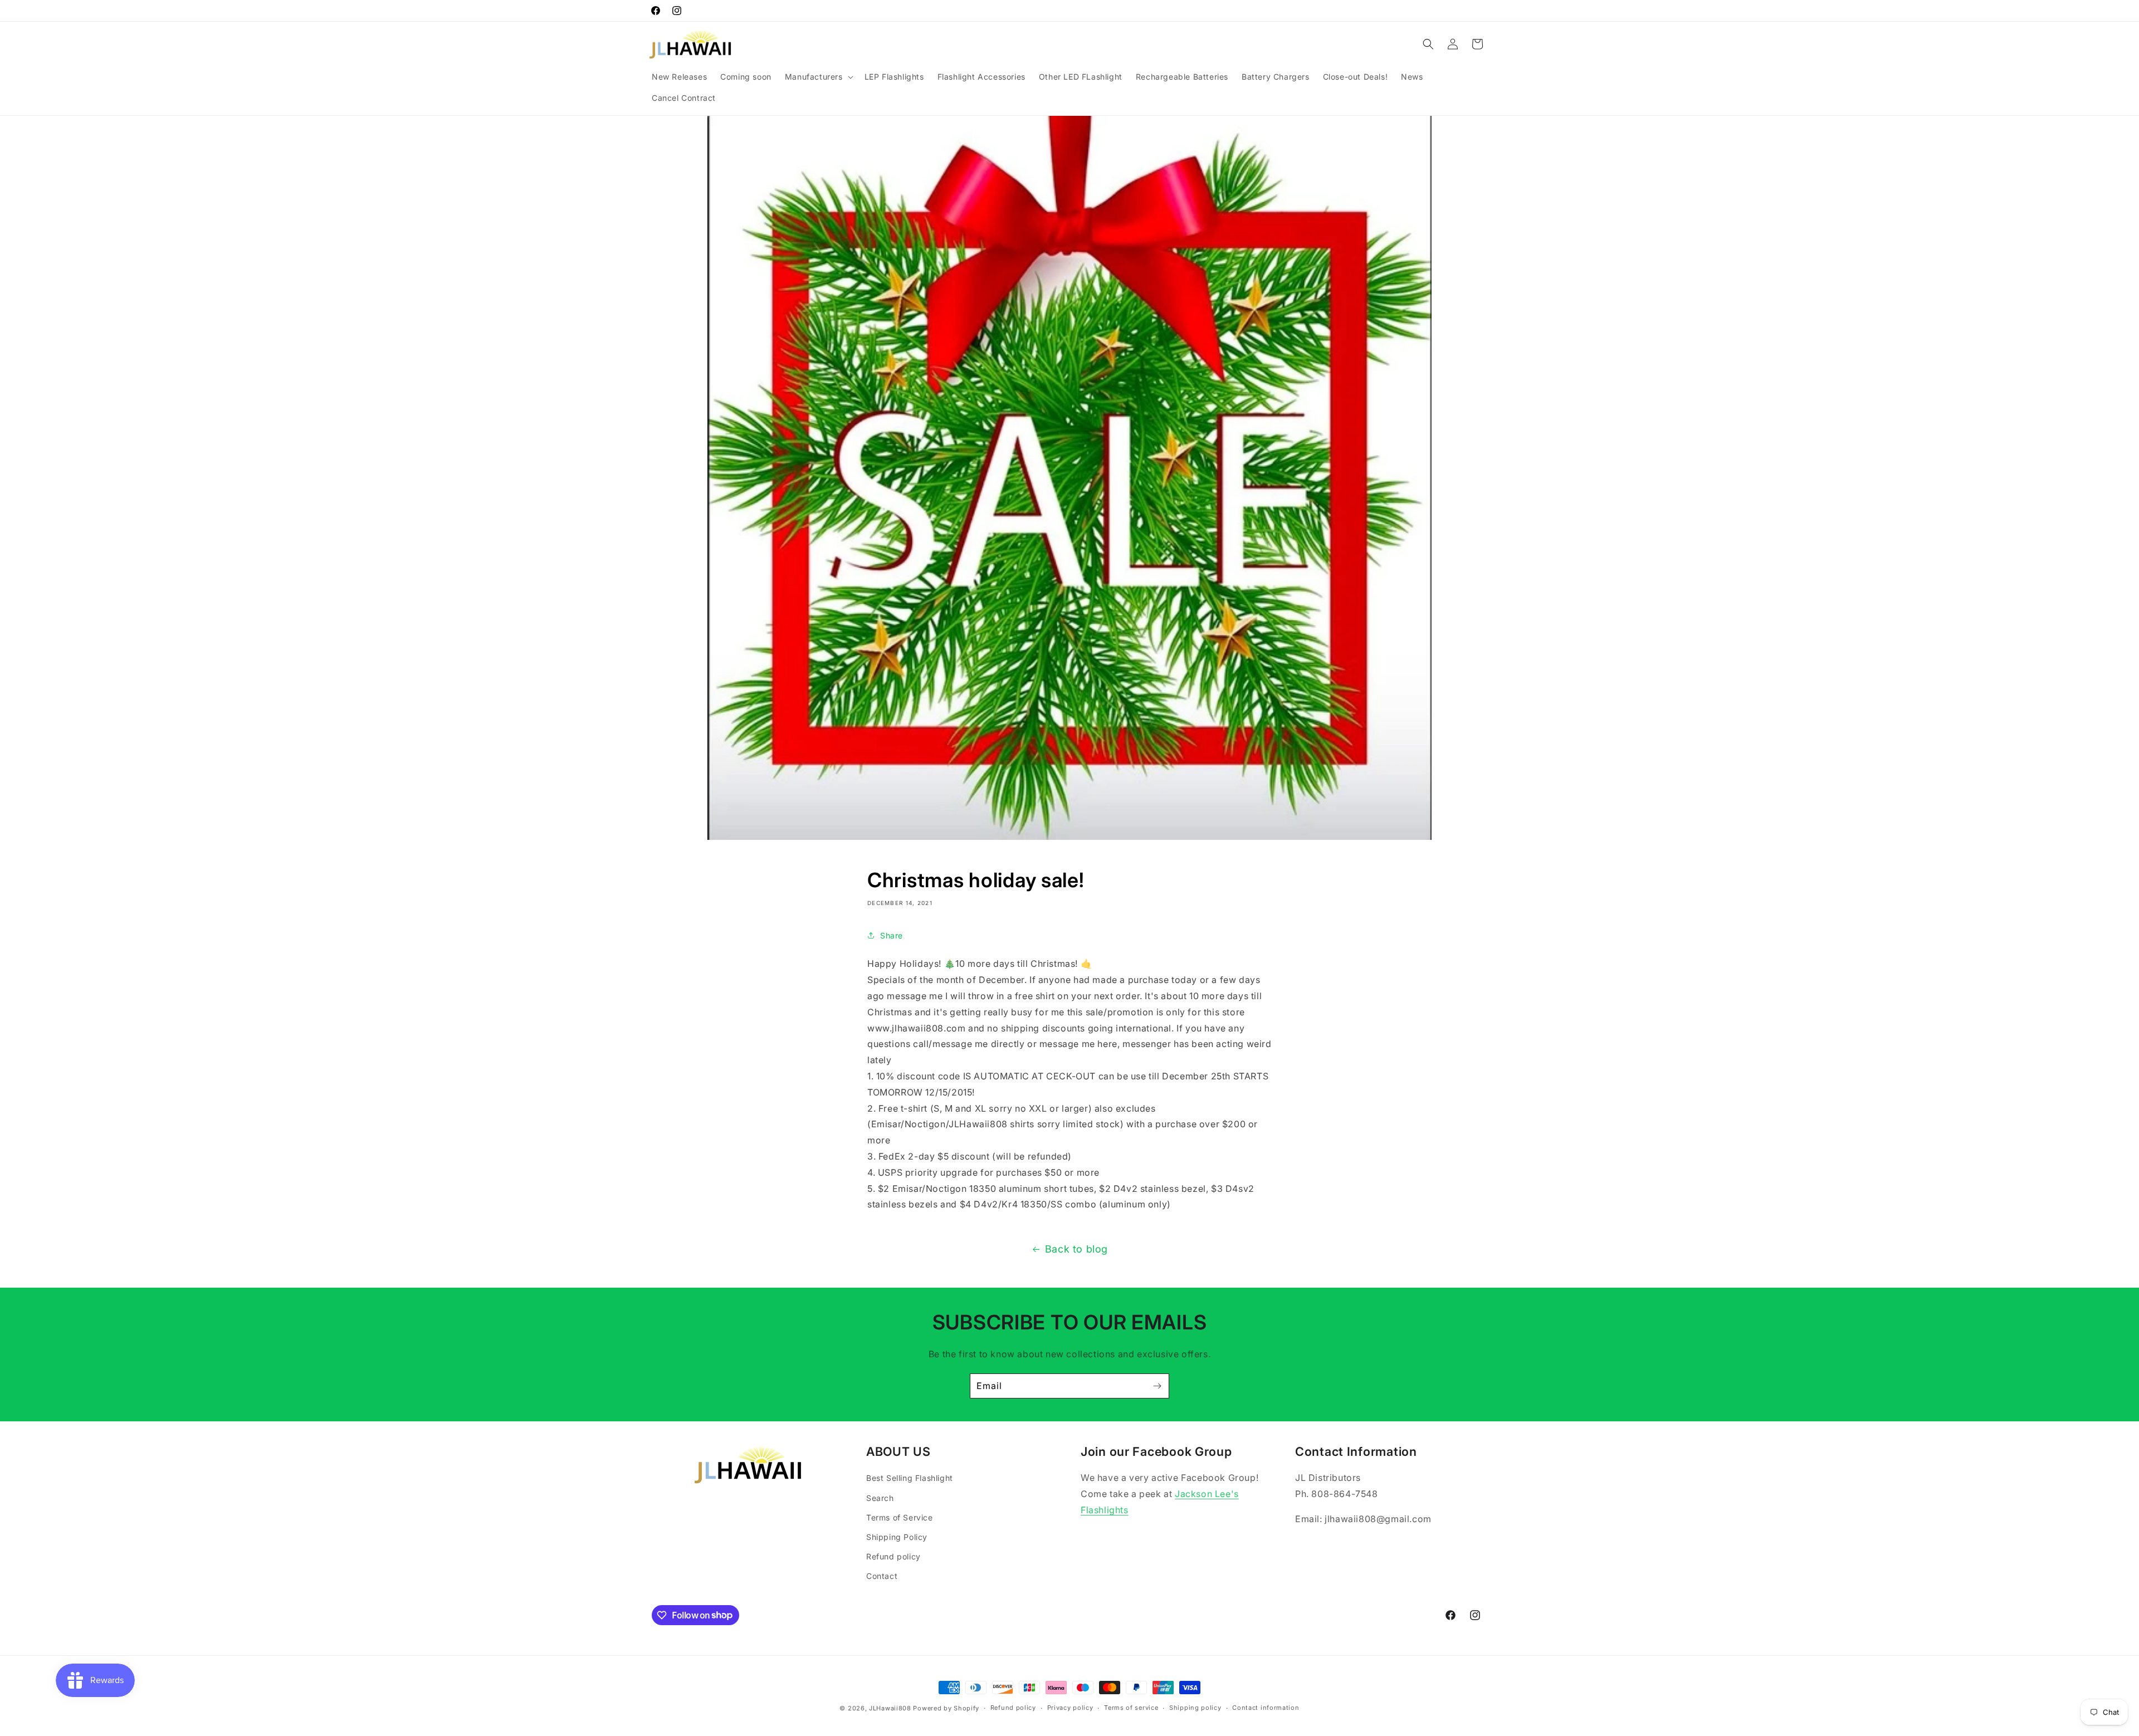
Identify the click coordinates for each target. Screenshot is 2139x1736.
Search (880, 1498)
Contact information (1266, 1708)
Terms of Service (900, 1517)
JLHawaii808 (890, 1708)
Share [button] (892, 935)
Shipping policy (1195, 1708)
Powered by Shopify (946, 1708)
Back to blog (1076, 1249)
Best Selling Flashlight (910, 1478)
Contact (882, 1576)
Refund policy (893, 1556)
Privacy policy (1070, 1708)
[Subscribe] (1157, 1386)
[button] (818, 77)
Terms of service (1131, 1708)
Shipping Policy (897, 1537)
